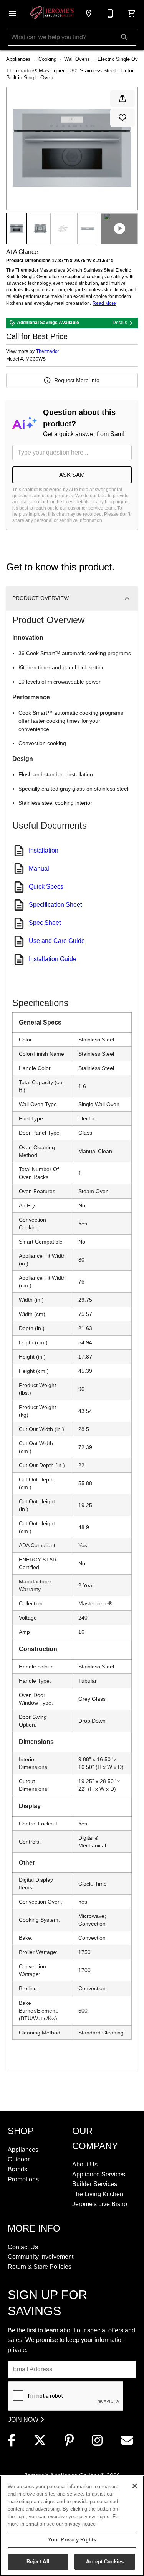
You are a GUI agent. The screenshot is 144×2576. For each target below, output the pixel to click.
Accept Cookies (105, 2562)
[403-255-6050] (110, 13)
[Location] (89, 13)
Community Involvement (41, 2257)
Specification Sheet (55, 905)
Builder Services (95, 2184)
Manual (39, 868)
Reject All (38, 2562)
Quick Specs (46, 887)
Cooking (47, 59)
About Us (85, 2164)
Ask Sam (72, 475)
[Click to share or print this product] (122, 99)
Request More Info (77, 380)
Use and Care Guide (57, 941)
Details (120, 323)
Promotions (23, 2179)
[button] (12, 13)
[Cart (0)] (132, 13)
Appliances (18, 59)
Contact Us (23, 2247)
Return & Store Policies (40, 2267)
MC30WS (36, 359)
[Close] (135, 2486)
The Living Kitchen (98, 2194)
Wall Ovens (77, 59)
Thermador (48, 351)
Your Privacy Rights (72, 2540)
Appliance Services (99, 2174)
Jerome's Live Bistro (100, 2204)
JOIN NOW (24, 2420)
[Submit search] (124, 37)
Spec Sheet (45, 923)
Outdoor (19, 2159)
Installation (44, 850)
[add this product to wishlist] (122, 118)
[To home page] (52, 14)
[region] (72, 2526)
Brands (17, 2169)
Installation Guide (53, 959)
